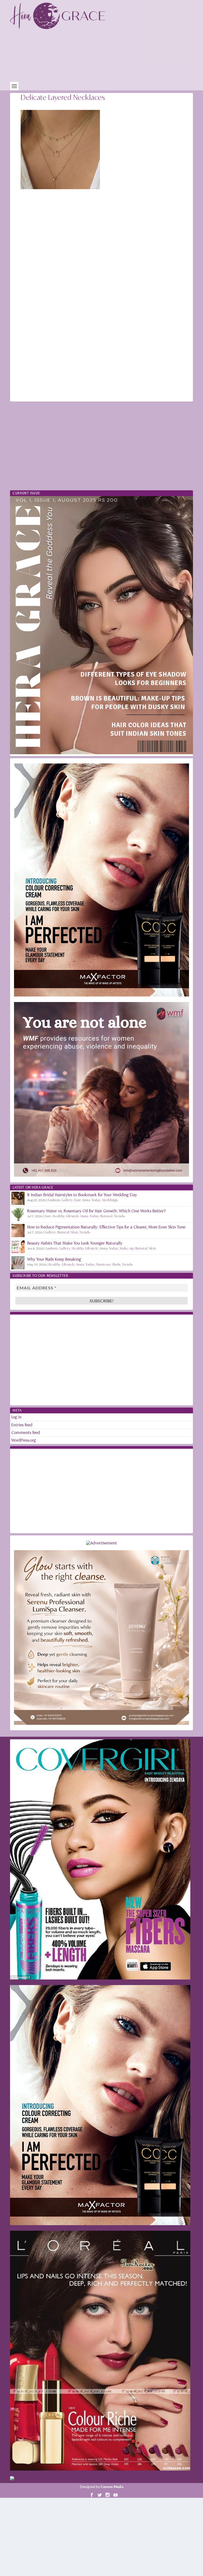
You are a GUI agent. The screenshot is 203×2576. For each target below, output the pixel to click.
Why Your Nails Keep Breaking (54, 1259)
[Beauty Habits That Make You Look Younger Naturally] (18, 1247)
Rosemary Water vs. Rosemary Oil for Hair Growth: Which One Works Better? (96, 1211)
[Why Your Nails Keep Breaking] (18, 1263)
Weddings (110, 1200)
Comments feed (26, 1433)
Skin (74, 1232)
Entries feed (22, 1425)
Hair (78, 1200)
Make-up (127, 1248)
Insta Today (92, 1200)
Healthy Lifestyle (66, 1216)
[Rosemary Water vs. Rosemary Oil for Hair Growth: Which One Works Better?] (18, 1214)
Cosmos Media (112, 2487)
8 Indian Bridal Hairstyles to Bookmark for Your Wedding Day (82, 1195)
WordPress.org (24, 1440)
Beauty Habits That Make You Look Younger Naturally (75, 1243)
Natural (107, 1216)
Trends (119, 1216)
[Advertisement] (106, 57)
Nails (117, 1264)
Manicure (104, 1264)
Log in (17, 1417)
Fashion (54, 1200)
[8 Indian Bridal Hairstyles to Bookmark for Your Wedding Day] (18, 1198)
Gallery (67, 1200)
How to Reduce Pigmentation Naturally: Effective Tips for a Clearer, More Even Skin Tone (106, 1227)
